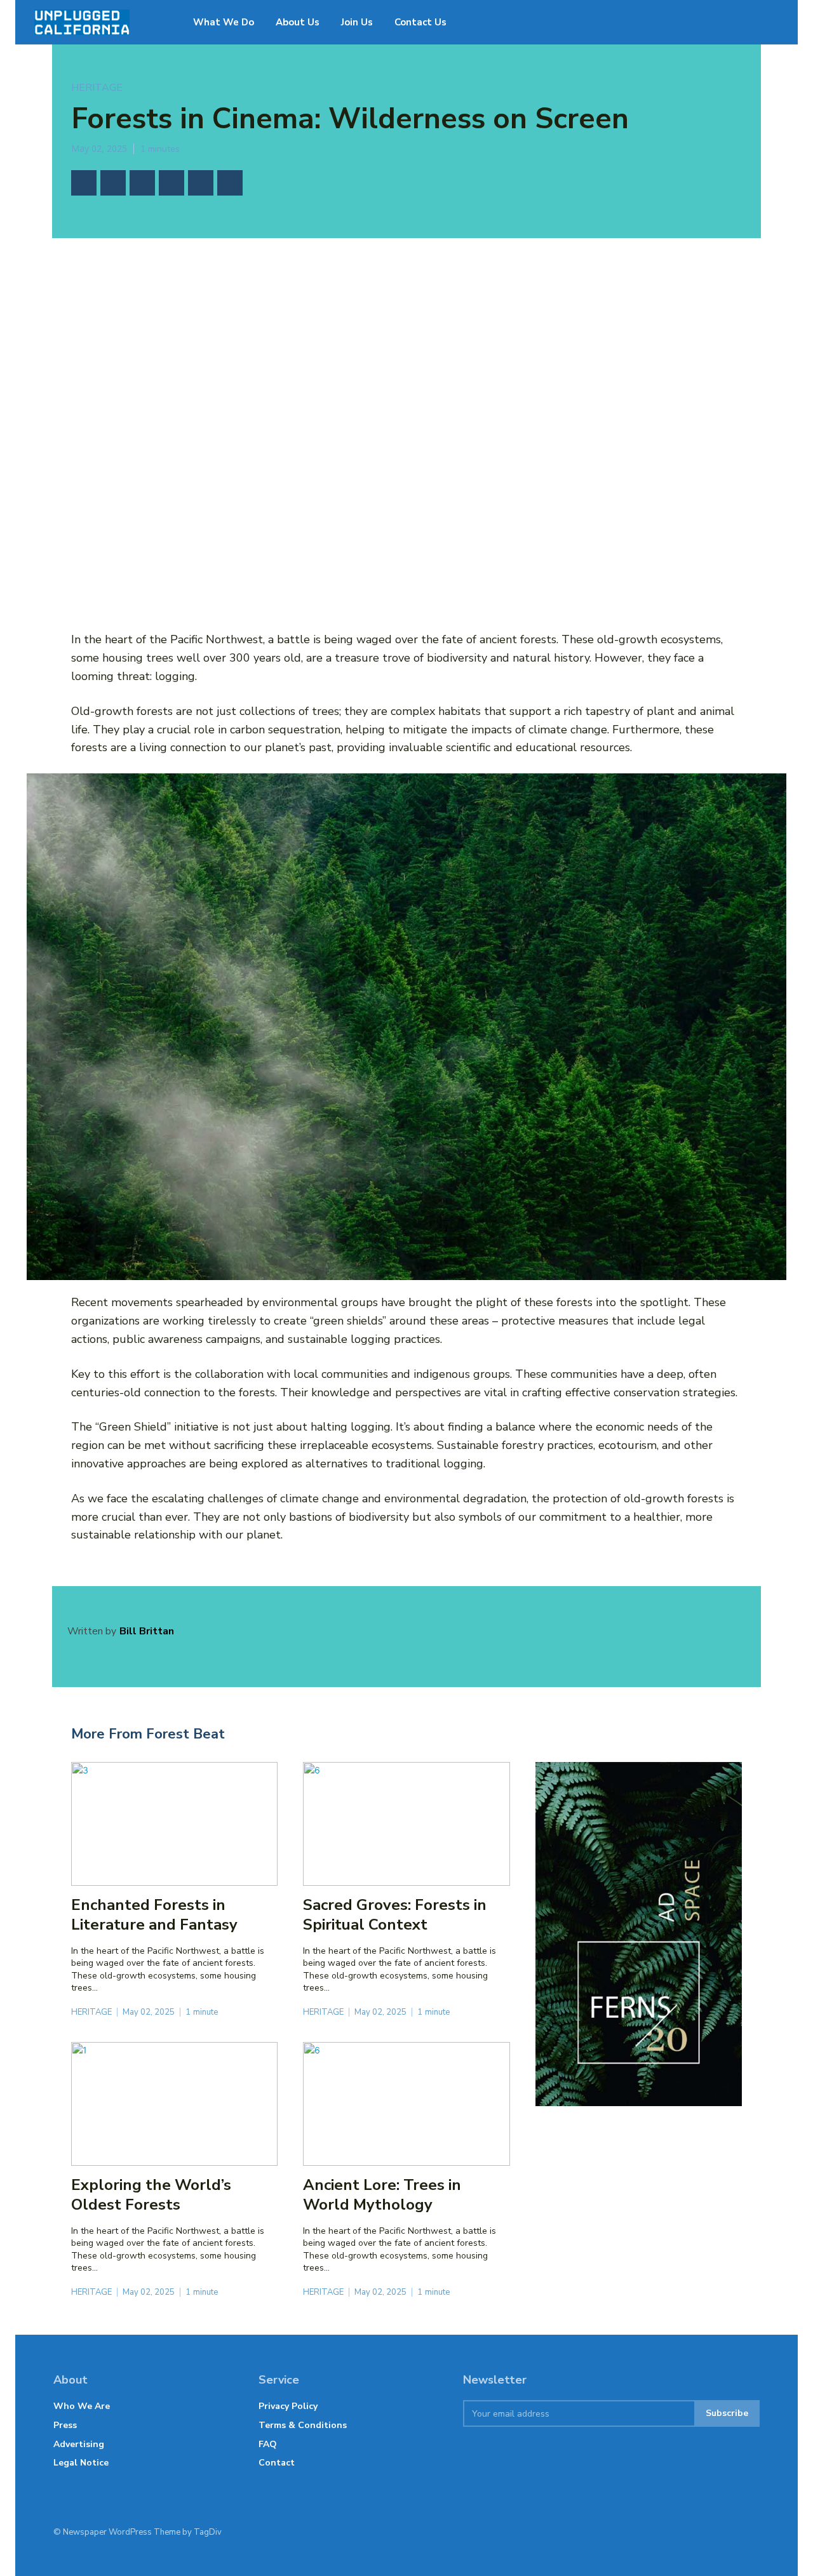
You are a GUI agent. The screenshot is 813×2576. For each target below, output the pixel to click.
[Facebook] (84, 183)
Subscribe (727, 2413)
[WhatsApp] (171, 183)
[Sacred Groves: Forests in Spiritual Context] (406, 1824)
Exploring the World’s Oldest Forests (151, 2195)
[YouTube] (589, 2532)
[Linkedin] (201, 183)
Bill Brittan (147, 1631)
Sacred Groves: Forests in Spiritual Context (395, 1915)
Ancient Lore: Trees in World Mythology (382, 2195)
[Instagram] (689, 2532)
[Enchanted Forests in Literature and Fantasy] (174, 1824)
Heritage (97, 88)
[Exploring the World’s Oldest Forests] (174, 2104)
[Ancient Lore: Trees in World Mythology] (406, 2104)
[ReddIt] (230, 183)
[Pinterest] (142, 183)
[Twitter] (113, 183)
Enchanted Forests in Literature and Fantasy (154, 1915)
